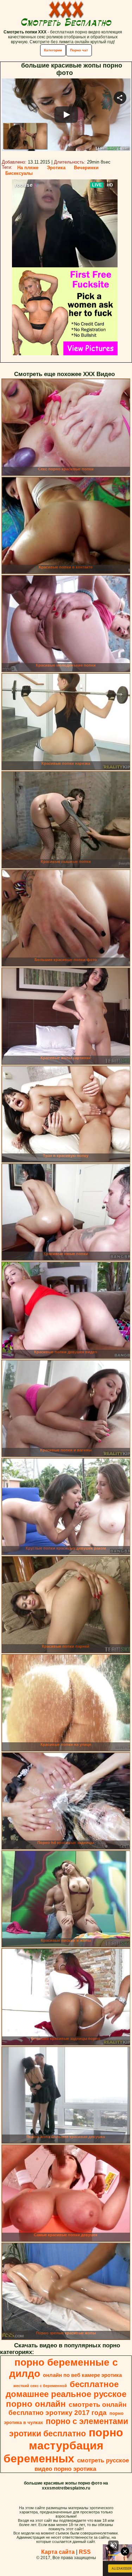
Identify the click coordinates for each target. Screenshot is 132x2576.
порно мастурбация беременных (63, 2445)
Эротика (56, 168)
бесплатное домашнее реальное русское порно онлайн (66, 2394)
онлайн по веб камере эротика (82, 2375)
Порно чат (79, 50)
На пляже (28, 168)
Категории (53, 50)
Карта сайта (58, 2552)
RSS (85, 2552)
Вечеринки (86, 168)
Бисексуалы (19, 173)
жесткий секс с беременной (40, 2386)
